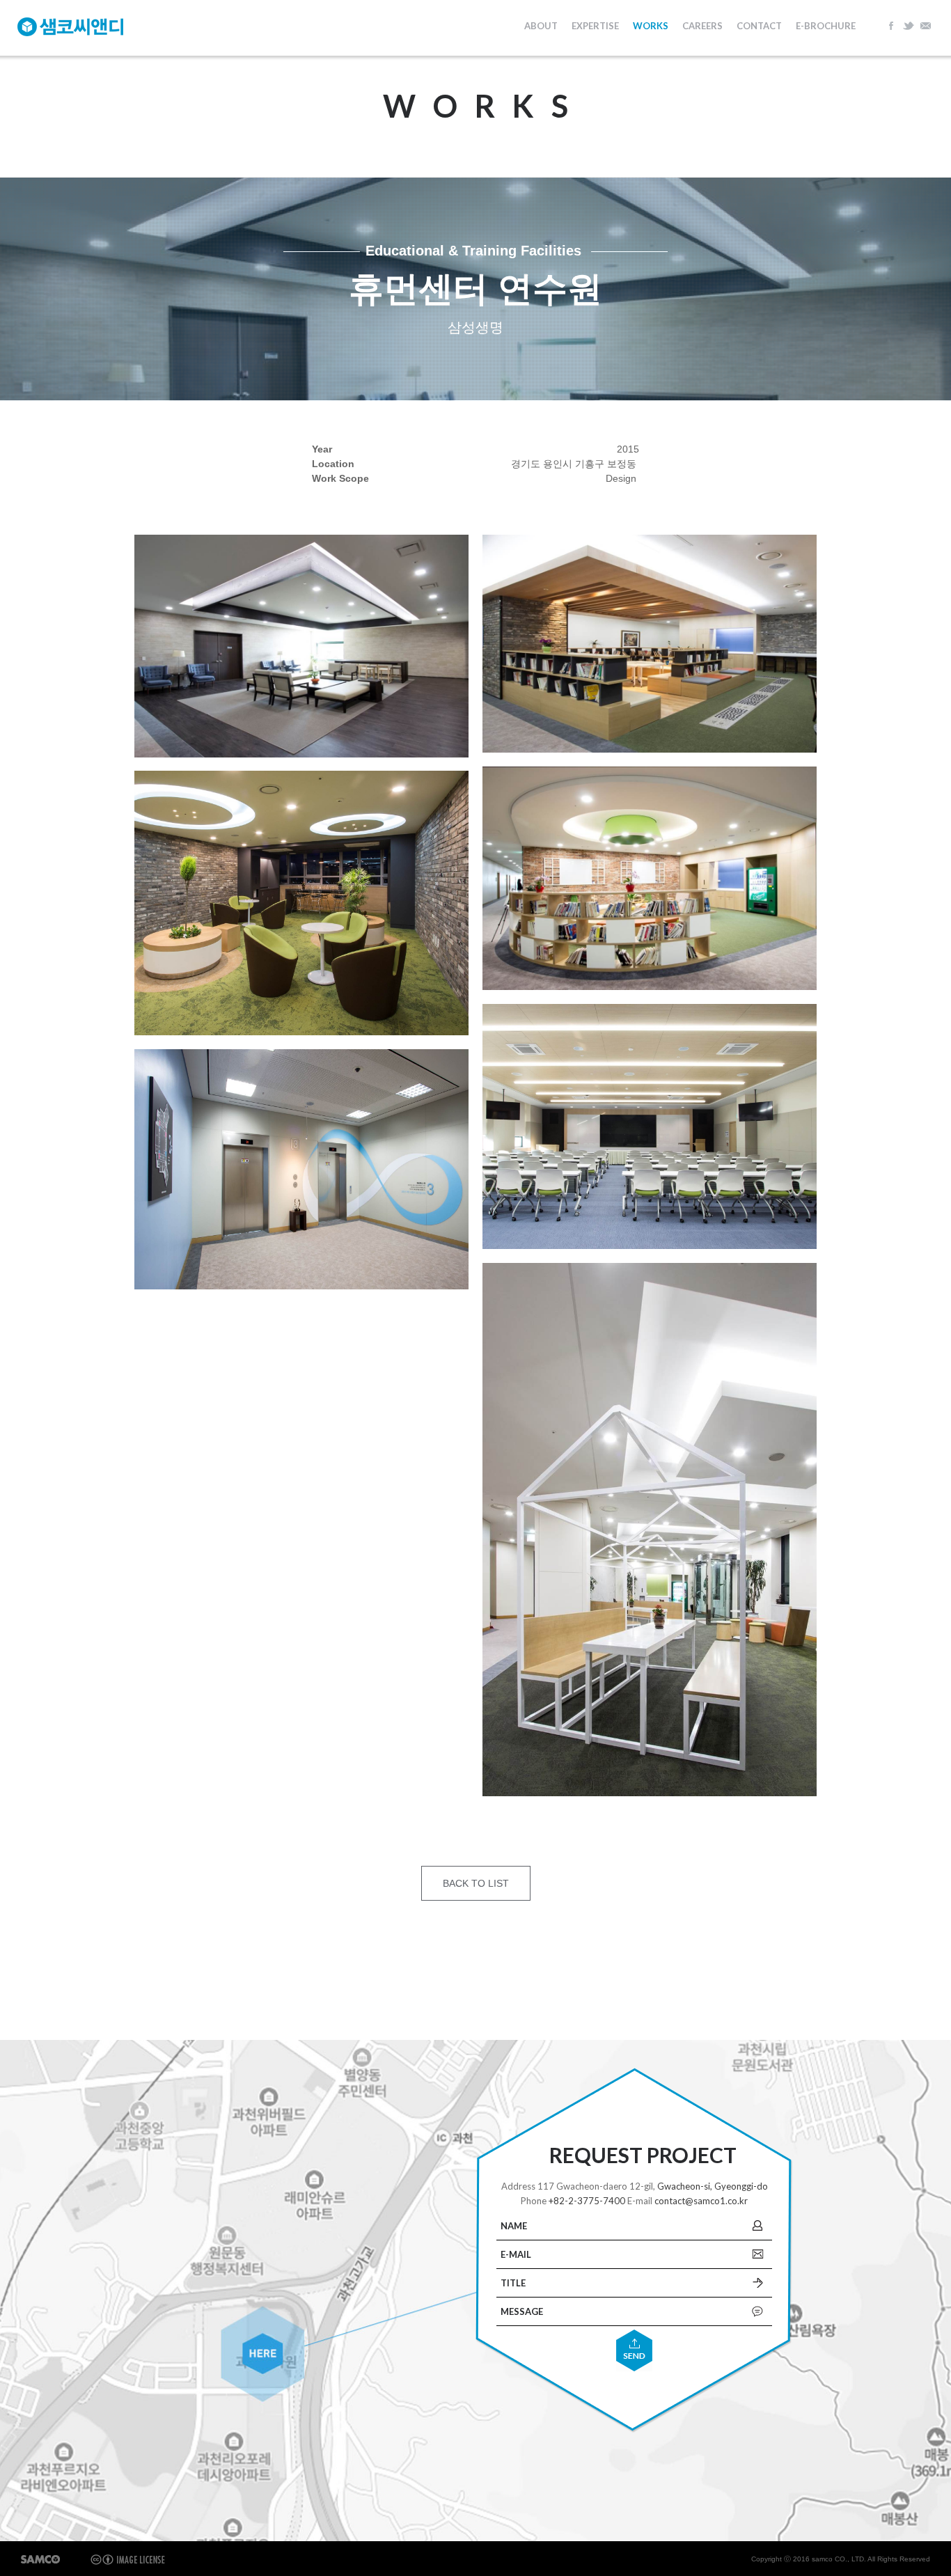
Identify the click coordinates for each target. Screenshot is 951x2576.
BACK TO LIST (476, 1883)
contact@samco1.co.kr (701, 2201)
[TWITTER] (909, 24)
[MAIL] (925, 24)
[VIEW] (301, 646)
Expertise (595, 26)
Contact (759, 26)
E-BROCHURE (826, 26)
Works (651, 26)
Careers (702, 26)
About (541, 26)
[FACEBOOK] (892, 24)
